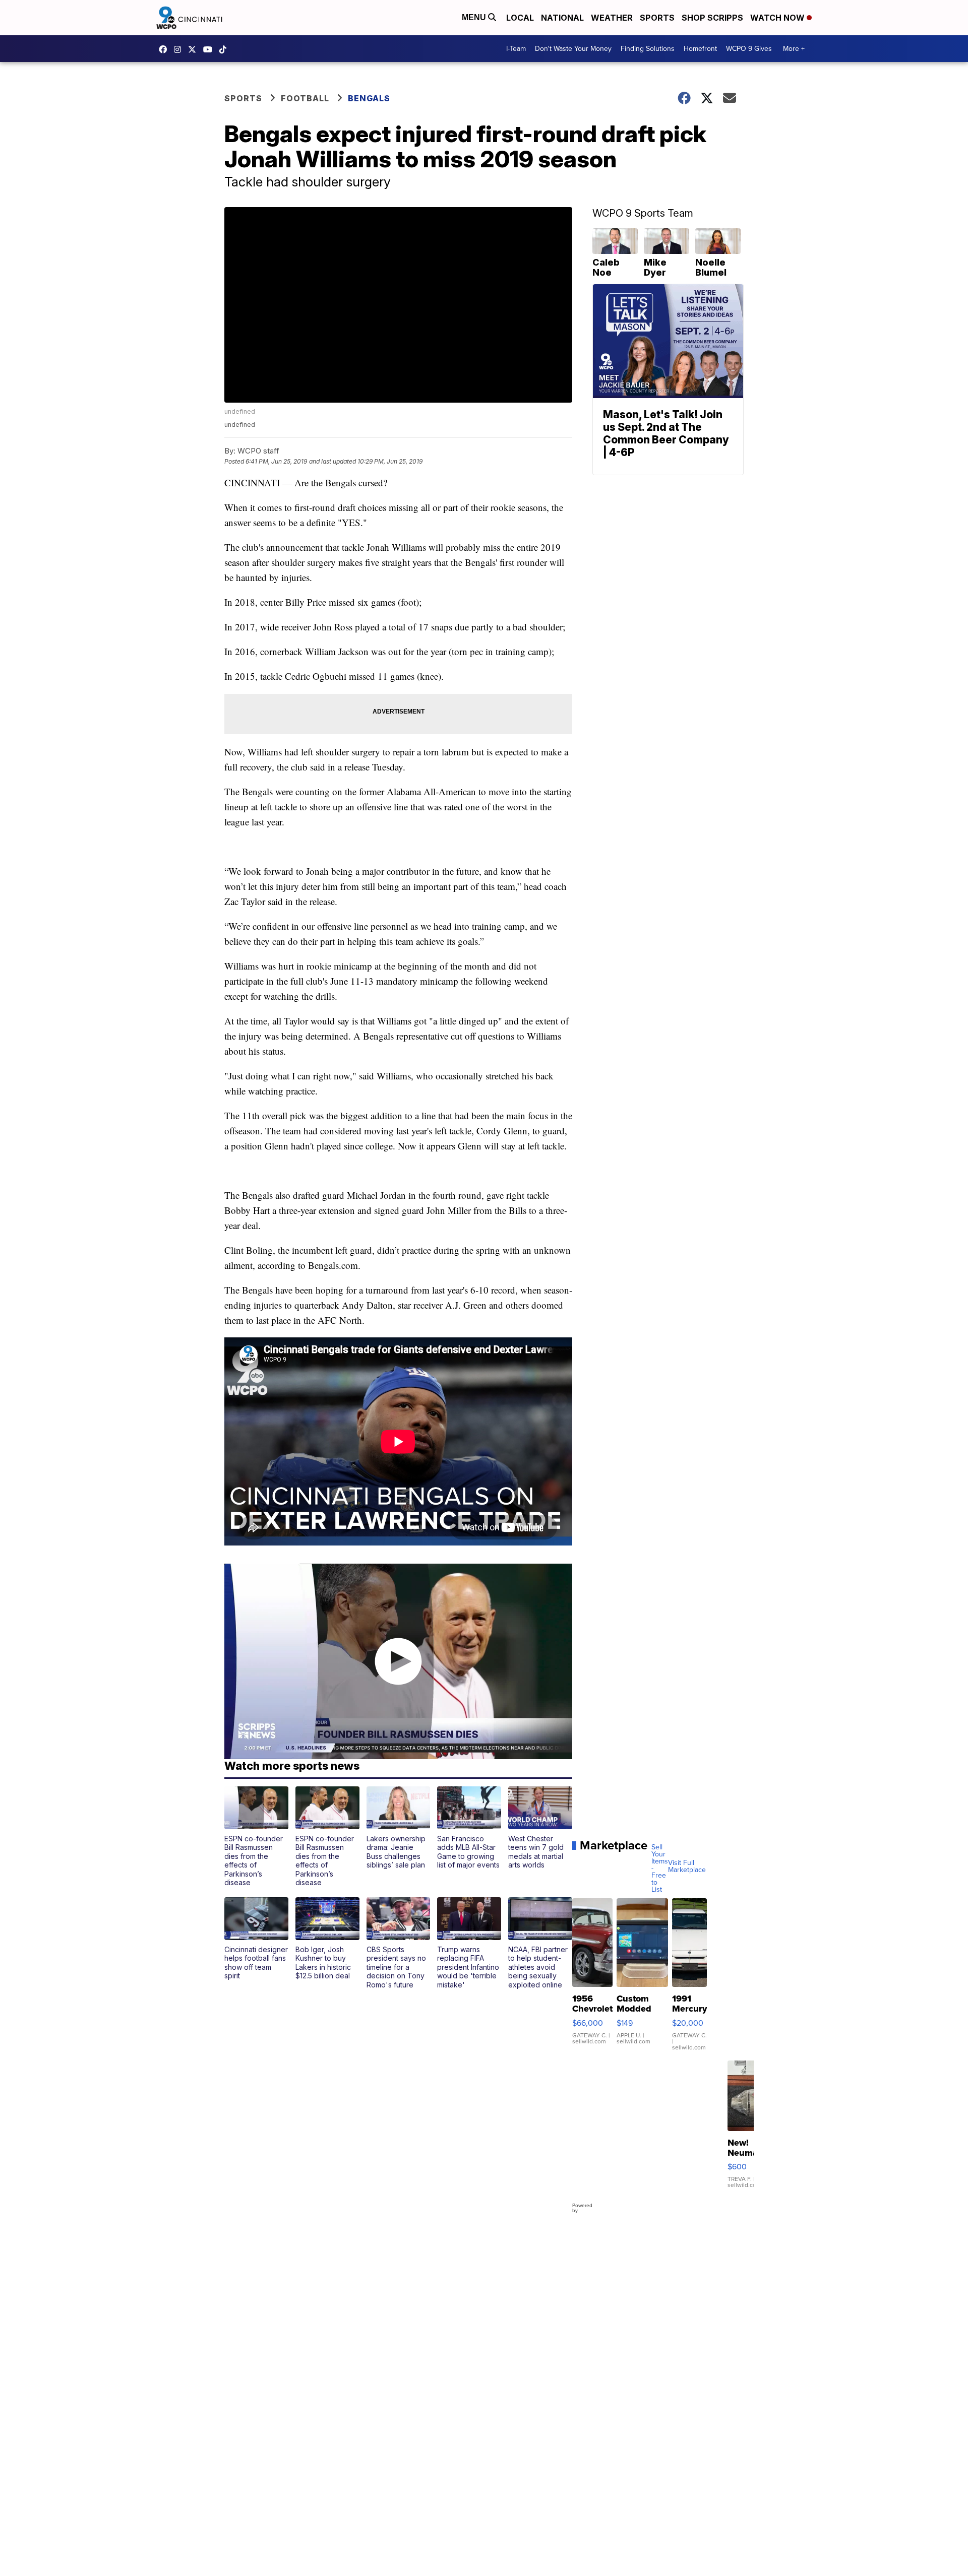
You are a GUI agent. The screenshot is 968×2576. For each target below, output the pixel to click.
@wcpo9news (225, 49)
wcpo (195, 49)
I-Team (516, 49)
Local (520, 18)
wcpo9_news (180, 49)
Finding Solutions (648, 49)
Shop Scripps (712, 18)
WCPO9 (165, 49)
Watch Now (778, 18)
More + (794, 49)
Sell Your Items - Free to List (660, 1869)
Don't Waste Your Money (573, 49)
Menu (475, 17)
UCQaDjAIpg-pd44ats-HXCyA (210, 49)
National (562, 18)
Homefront (700, 49)
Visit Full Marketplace (687, 1866)
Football (305, 98)
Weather (612, 18)
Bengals (369, 98)
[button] (256, 1837)
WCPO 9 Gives (749, 49)
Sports (657, 18)
